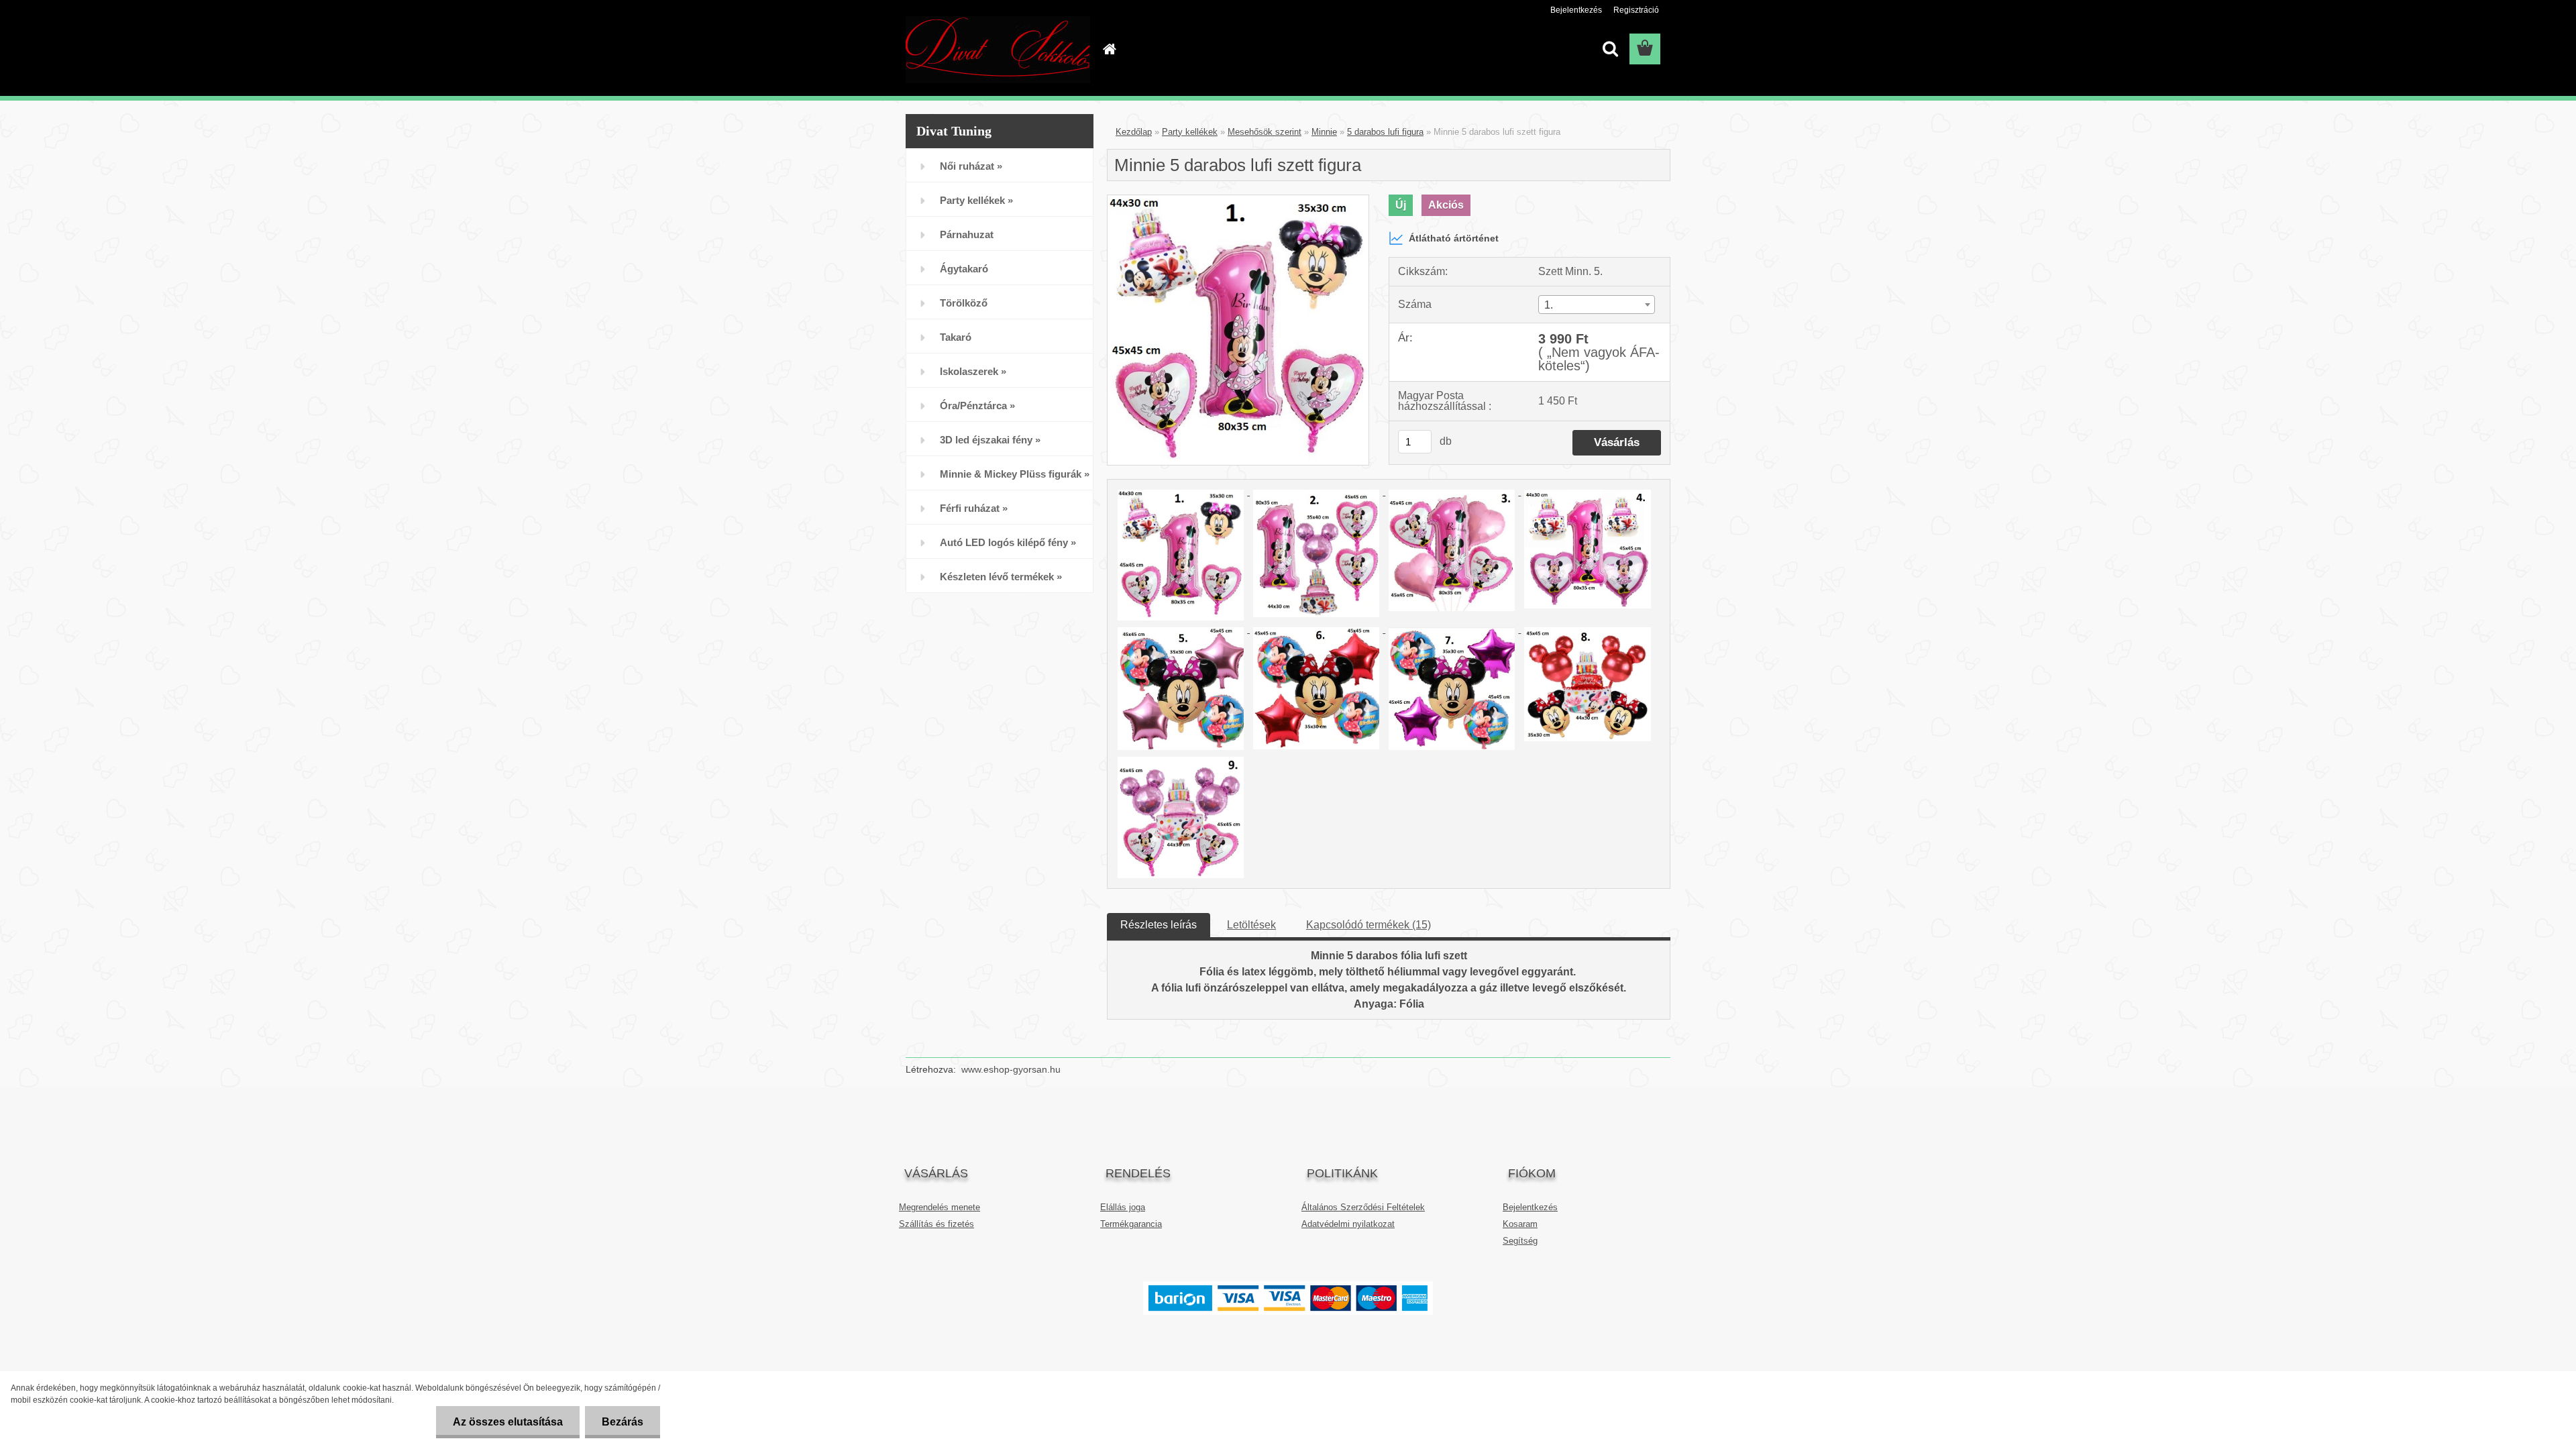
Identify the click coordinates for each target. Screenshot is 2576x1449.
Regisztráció (1636, 10)
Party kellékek (1190, 132)
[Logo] (998, 50)
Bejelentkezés (1576, 10)
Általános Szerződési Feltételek (1363, 1207)
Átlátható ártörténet (1454, 238)
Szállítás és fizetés (936, 1224)
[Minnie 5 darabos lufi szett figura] (1238, 200)
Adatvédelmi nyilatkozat (1348, 1224)
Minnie (1324, 132)
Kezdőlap (1134, 132)
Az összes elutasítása (508, 1422)
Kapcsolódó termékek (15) (1368, 925)
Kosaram (1520, 1224)
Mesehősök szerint (1265, 132)
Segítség (1520, 1241)
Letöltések (1251, 925)
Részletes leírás (1159, 925)
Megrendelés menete (940, 1207)
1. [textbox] (1549, 305)
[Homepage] (1108, 49)
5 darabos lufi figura (1385, 132)
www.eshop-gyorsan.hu (1011, 1069)
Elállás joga (1123, 1207)
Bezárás (623, 1422)
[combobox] (1597, 305)
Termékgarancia (1131, 1224)
